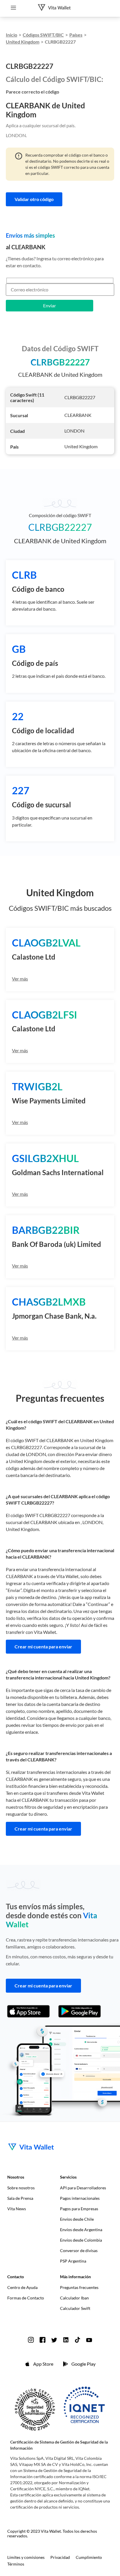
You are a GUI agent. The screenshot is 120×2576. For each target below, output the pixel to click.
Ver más (20, 979)
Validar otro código (34, 199)
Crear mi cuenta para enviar (43, 1646)
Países (76, 35)
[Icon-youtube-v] (89, 2340)
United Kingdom (23, 42)
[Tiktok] (77, 2340)
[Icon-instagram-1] (31, 2340)
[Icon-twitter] (54, 2340)
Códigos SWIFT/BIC (43, 35)
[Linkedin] (66, 2340)
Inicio (12, 35)
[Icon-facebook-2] (43, 2340)
